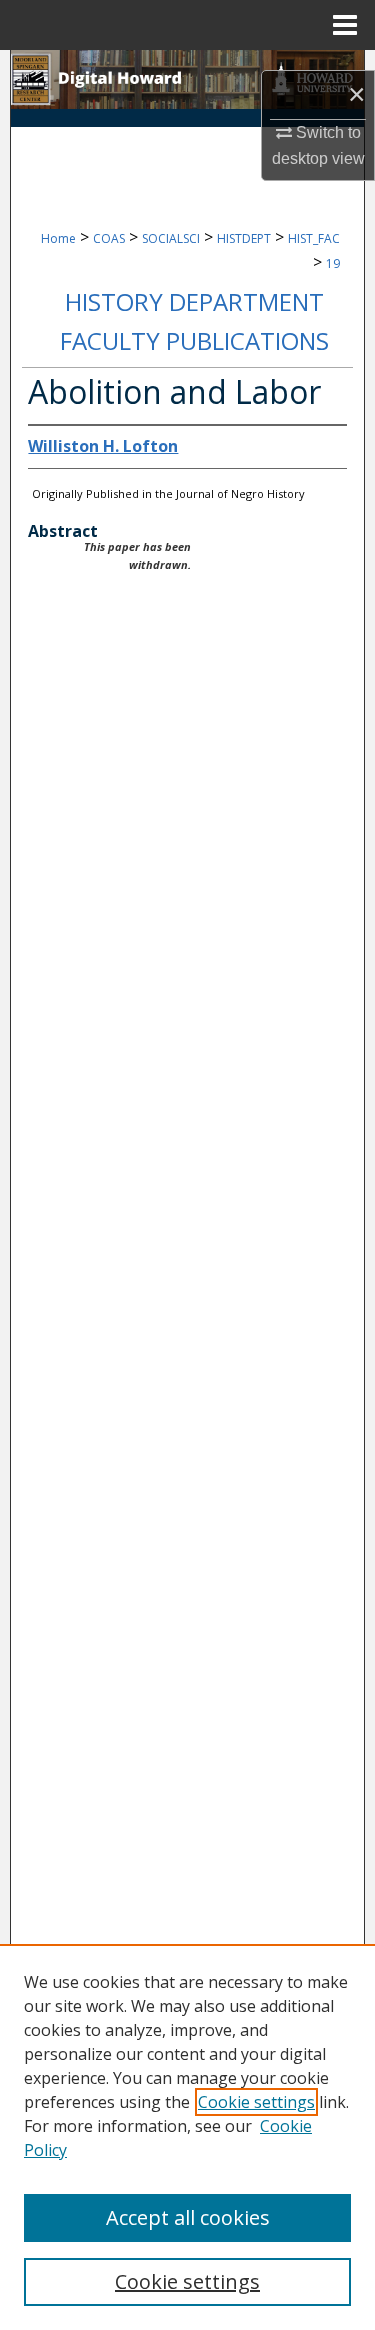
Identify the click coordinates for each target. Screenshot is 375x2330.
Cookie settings (256, 2102)
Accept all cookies (188, 2217)
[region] (187, 2137)
